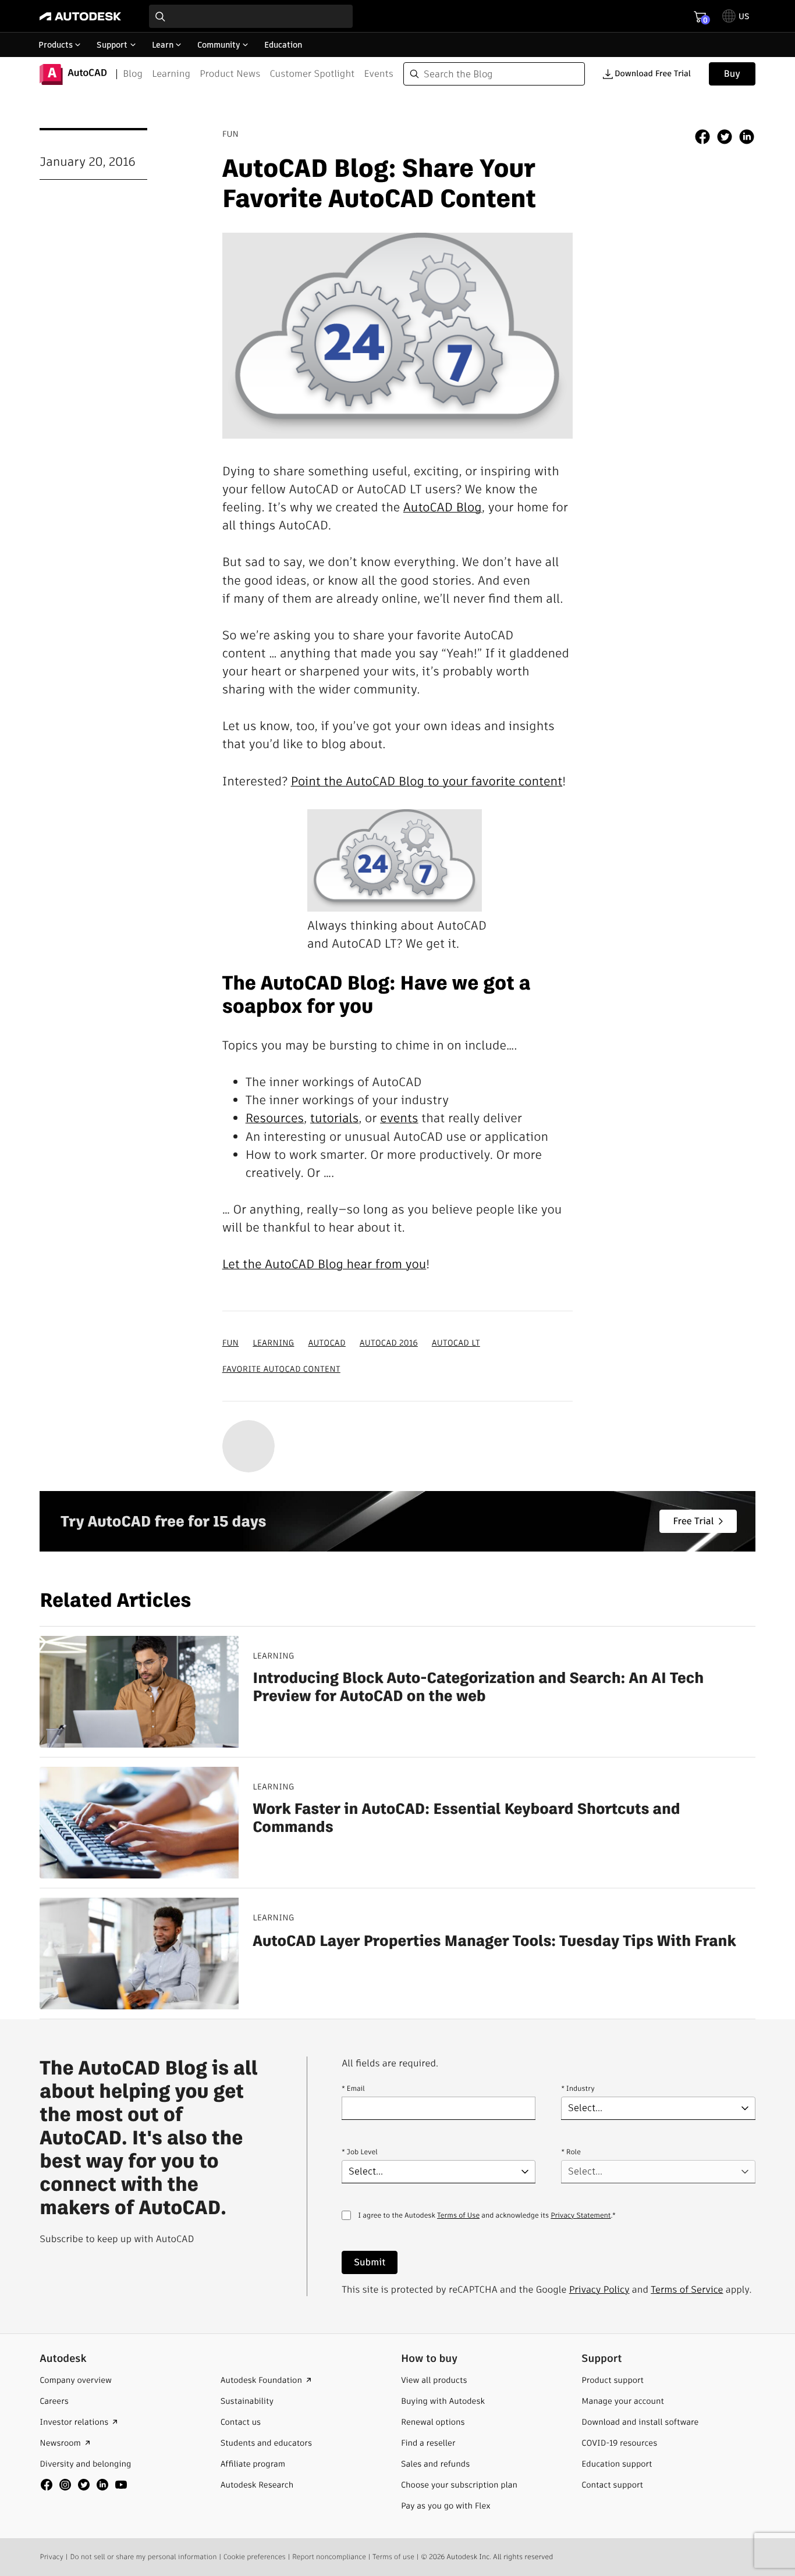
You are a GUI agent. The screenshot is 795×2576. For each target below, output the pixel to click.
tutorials (334, 1118)
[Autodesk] (80, 16)
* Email (353, 2089)
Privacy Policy (599, 2289)
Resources (275, 1118)
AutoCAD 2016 (389, 1343)
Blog (133, 74)
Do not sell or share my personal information (143, 2557)
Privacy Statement (581, 2216)
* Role (571, 2152)
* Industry (578, 2089)
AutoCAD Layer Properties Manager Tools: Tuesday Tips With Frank (494, 1941)
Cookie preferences (255, 2557)
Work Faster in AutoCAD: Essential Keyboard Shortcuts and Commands (466, 1818)
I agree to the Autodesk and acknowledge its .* (487, 2223)
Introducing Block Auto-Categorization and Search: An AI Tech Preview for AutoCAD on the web (478, 1687)
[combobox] (251, 16)
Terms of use (393, 2557)
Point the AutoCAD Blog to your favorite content (427, 782)
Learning (171, 74)
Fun (231, 1343)
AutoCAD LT (456, 1343)
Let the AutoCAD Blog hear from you (324, 1264)
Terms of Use (458, 2216)
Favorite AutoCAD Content (281, 1369)
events (399, 1118)
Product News (230, 74)
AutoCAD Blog (443, 508)
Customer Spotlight (312, 74)
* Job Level (360, 2152)
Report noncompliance (329, 2557)
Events (379, 74)
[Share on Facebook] (702, 138)
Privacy (52, 2557)
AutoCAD (326, 1343)
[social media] (84, 2485)
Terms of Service (687, 2289)
